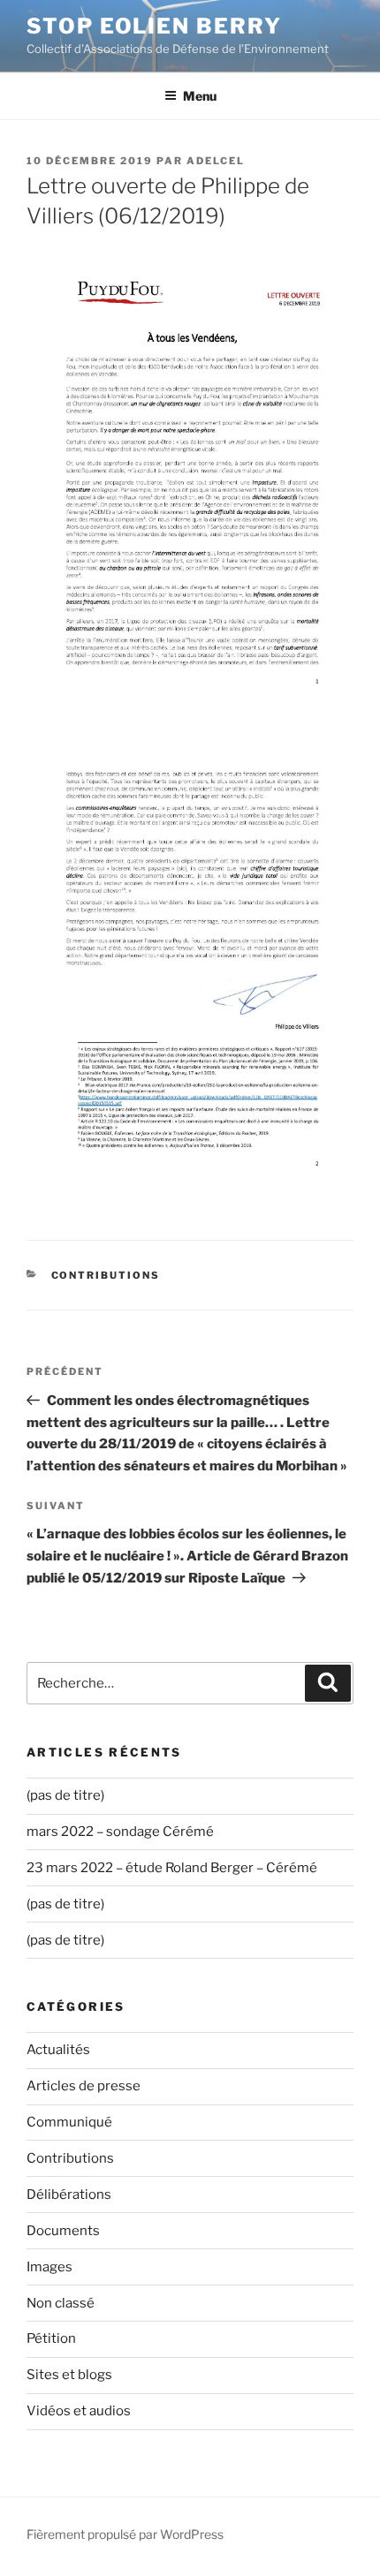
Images (49, 2267)
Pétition (51, 2338)
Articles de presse (84, 2086)
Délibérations (69, 2195)
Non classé (61, 2303)
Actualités (58, 2050)
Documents (63, 2231)
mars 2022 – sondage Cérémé (120, 1832)
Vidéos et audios (79, 2411)
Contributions (106, 1275)
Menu (200, 96)
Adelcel (216, 161)
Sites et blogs (69, 2375)
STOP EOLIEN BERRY (154, 26)
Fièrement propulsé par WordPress (125, 2534)
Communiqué (69, 2122)
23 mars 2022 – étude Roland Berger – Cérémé (172, 1868)
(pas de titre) (65, 1795)
